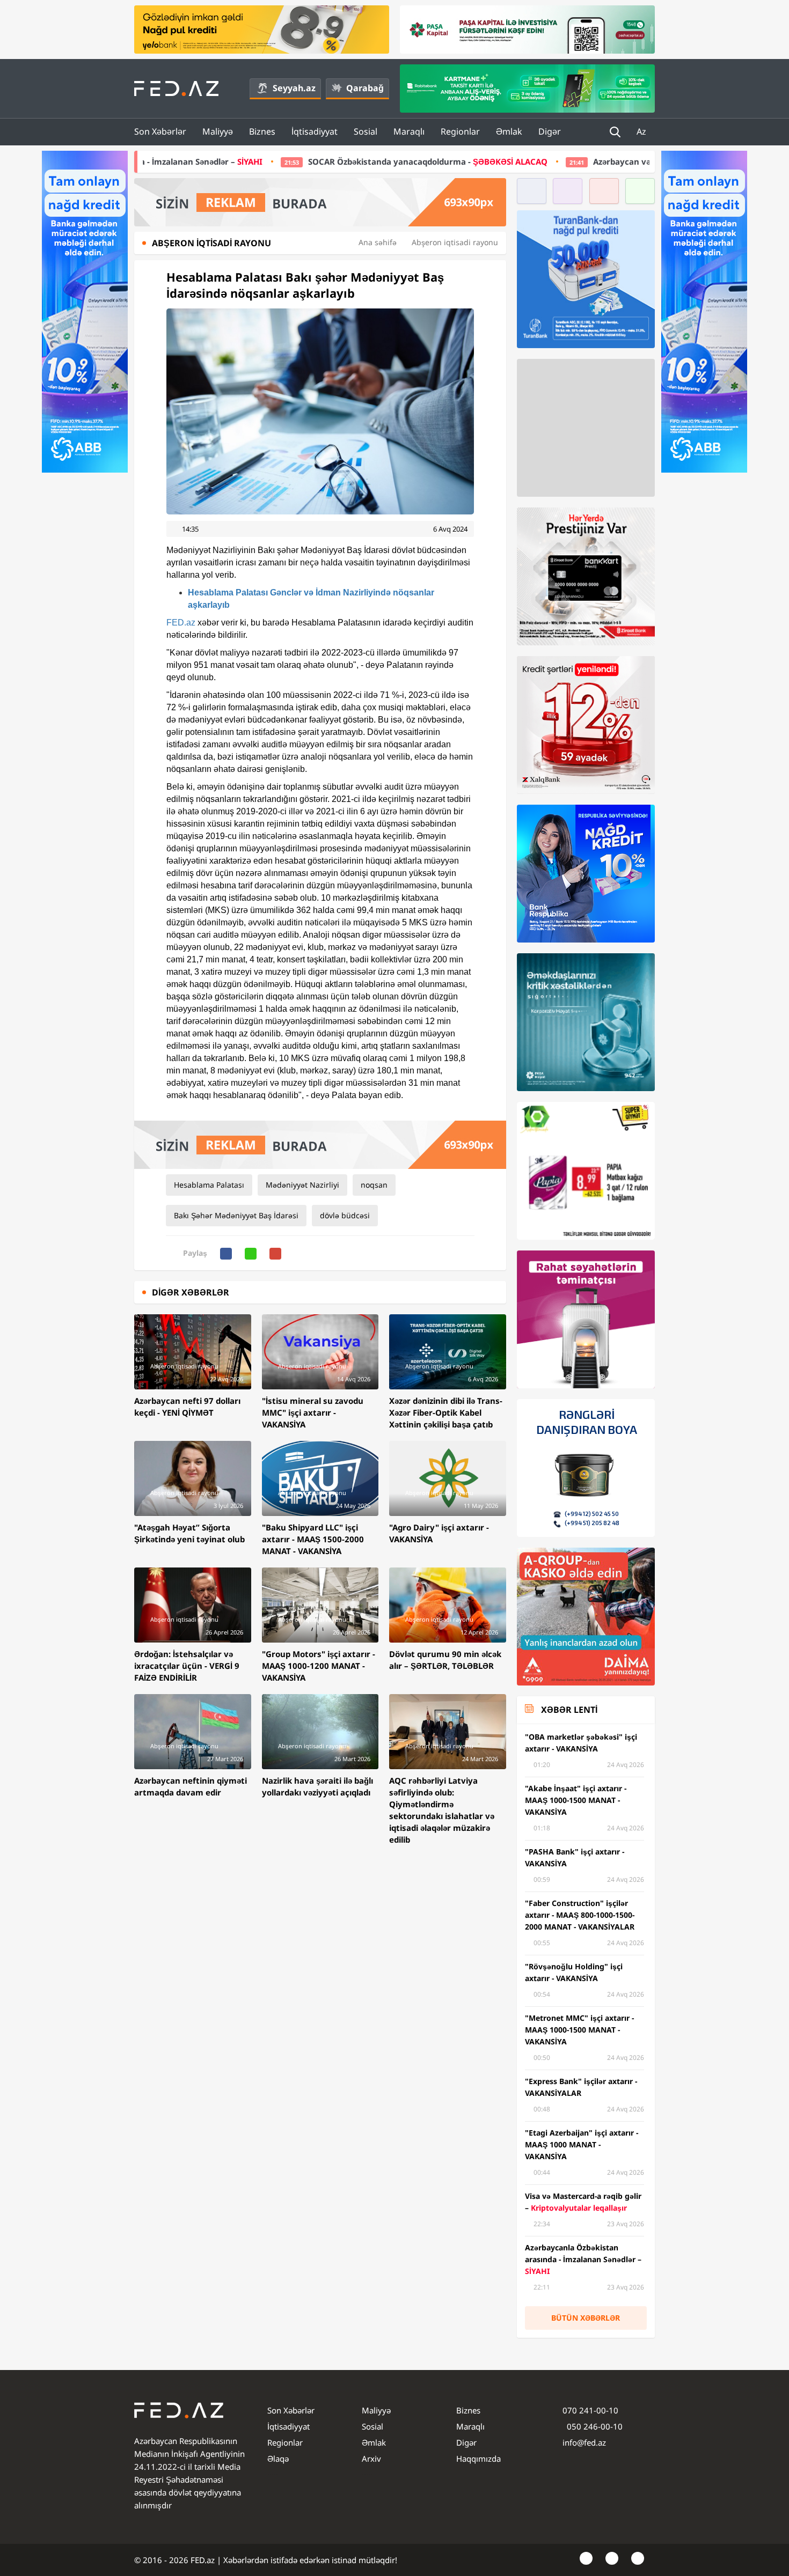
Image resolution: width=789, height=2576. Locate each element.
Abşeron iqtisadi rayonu (455, 242)
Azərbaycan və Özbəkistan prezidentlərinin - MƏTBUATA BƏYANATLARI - (579, 161)
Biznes (262, 131)
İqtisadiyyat (315, 131)
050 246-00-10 (594, 2426)
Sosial (366, 131)
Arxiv (371, 2459)
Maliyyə (218, 131)
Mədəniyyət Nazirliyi (302, 1185)
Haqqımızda (478, 2459)
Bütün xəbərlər (586, 2318)
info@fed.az (584, 2442)
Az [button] (642, 131)
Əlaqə (278, 2459)
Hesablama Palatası (209, 1185)
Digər (550, 131)
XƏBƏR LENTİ (569, 1710)
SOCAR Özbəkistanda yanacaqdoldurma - (250, 161)
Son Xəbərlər (160, 131)
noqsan (374, 1185)
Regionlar (460, 131)
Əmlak (509, 131)
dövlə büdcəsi (345, 1215)
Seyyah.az (294, 88)
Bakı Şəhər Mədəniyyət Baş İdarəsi (236, 1215)
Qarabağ (365, 88)
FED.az (181, 623)
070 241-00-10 (590, 2410)
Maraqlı (409, 131)
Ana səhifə (378, 242)
